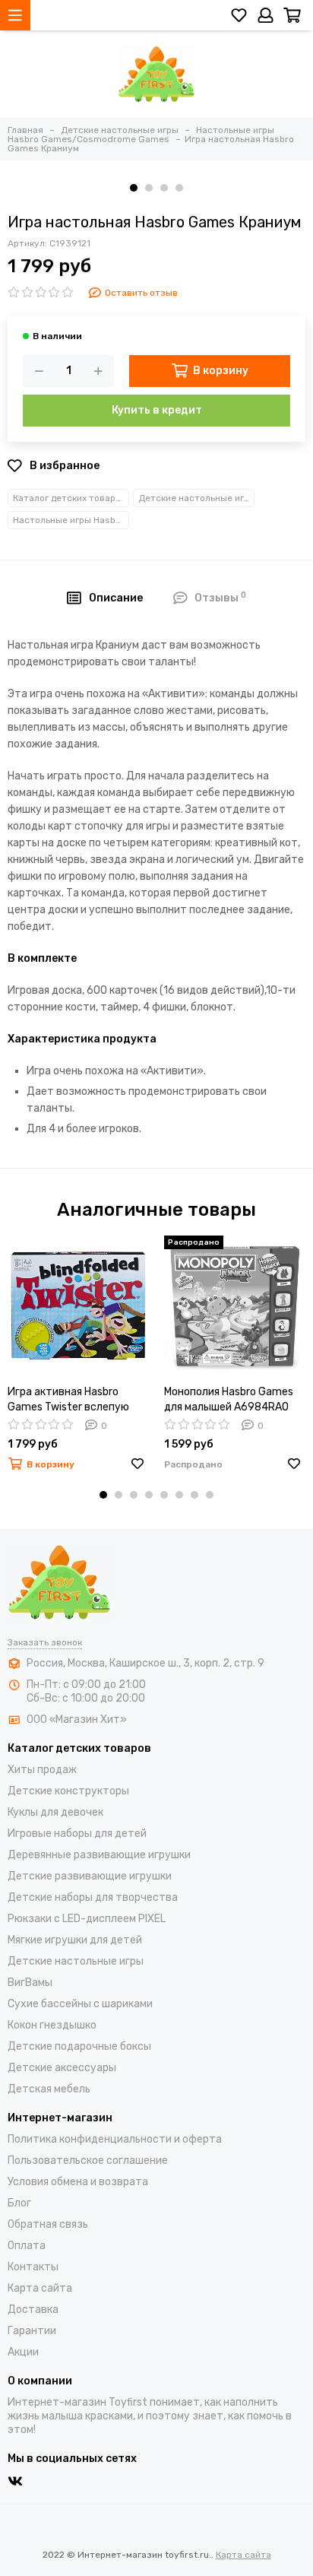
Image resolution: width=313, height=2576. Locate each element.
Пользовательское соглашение (88, 2160)
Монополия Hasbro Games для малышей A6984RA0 (229, 1399)
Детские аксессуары (62, 2068)
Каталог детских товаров (70, 498)
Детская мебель (49, 2089)
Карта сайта (40, 2288)
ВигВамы (30, 1983)
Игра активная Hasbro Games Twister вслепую (68, 1399)
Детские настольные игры (196, 498)
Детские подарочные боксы (79, 2046)
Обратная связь (48, 2224)
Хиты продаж (42, 1770)
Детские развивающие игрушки (90, 1876)
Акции (23, 2352)
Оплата (27, 2246)
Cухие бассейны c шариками (80, 2004)
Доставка (33, 2310)
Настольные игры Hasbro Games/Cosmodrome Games (71, 520)
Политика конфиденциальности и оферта (115, 2139)
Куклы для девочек (55, 1812)
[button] (134, 188)
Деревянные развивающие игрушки (99, 1855)
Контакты (33, 2267)
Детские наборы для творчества (93, 1897)
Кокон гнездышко (52, 2025)
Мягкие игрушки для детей (75, 1940)
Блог (19, 2203)
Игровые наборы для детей (77, 1834)
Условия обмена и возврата (78, 2182)
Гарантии (32, 2331)
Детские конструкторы (68, 1791)
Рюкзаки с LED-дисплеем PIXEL (87, 1919)
